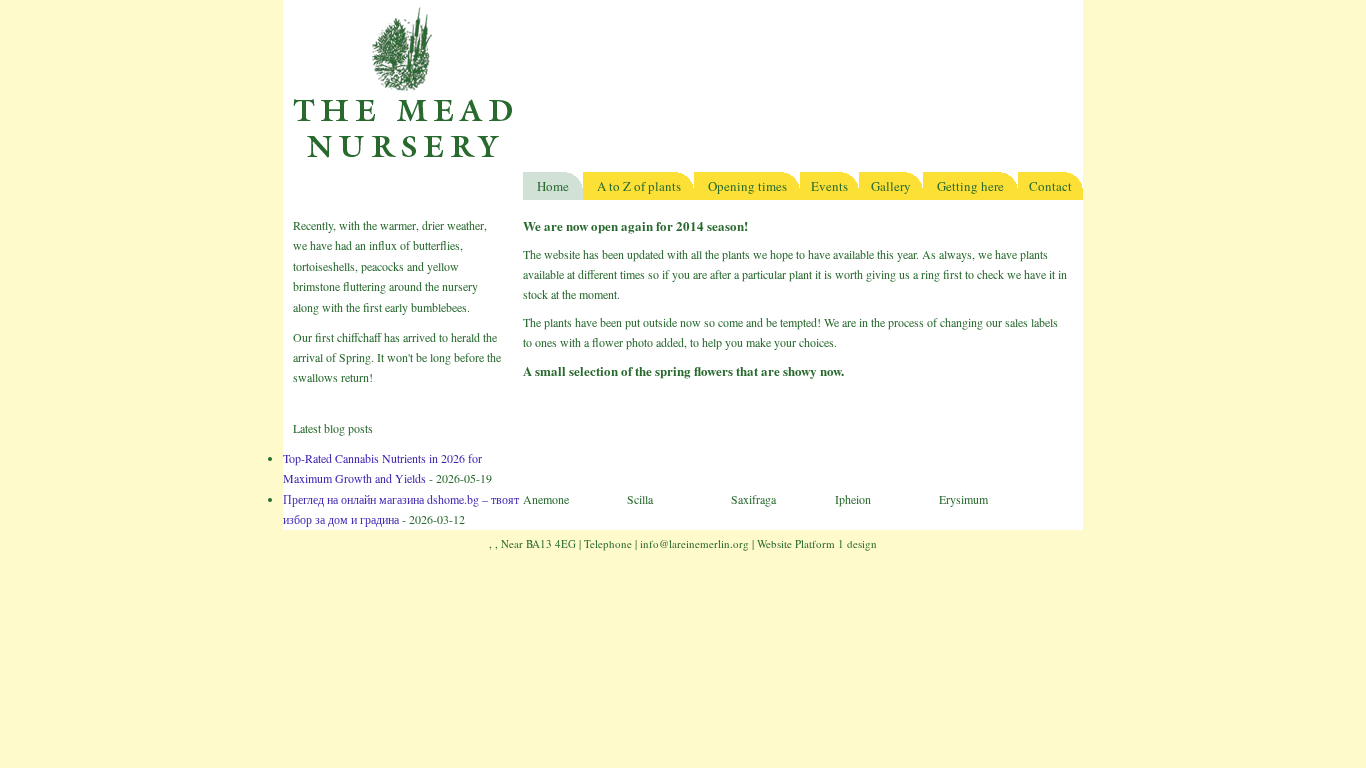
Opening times (747, 186)
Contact (1050, 186)
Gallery (891, 186)
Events (829, 186)
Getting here (970, 186)
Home (553, 186)
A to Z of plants (639, 186)
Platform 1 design (836, 543)
